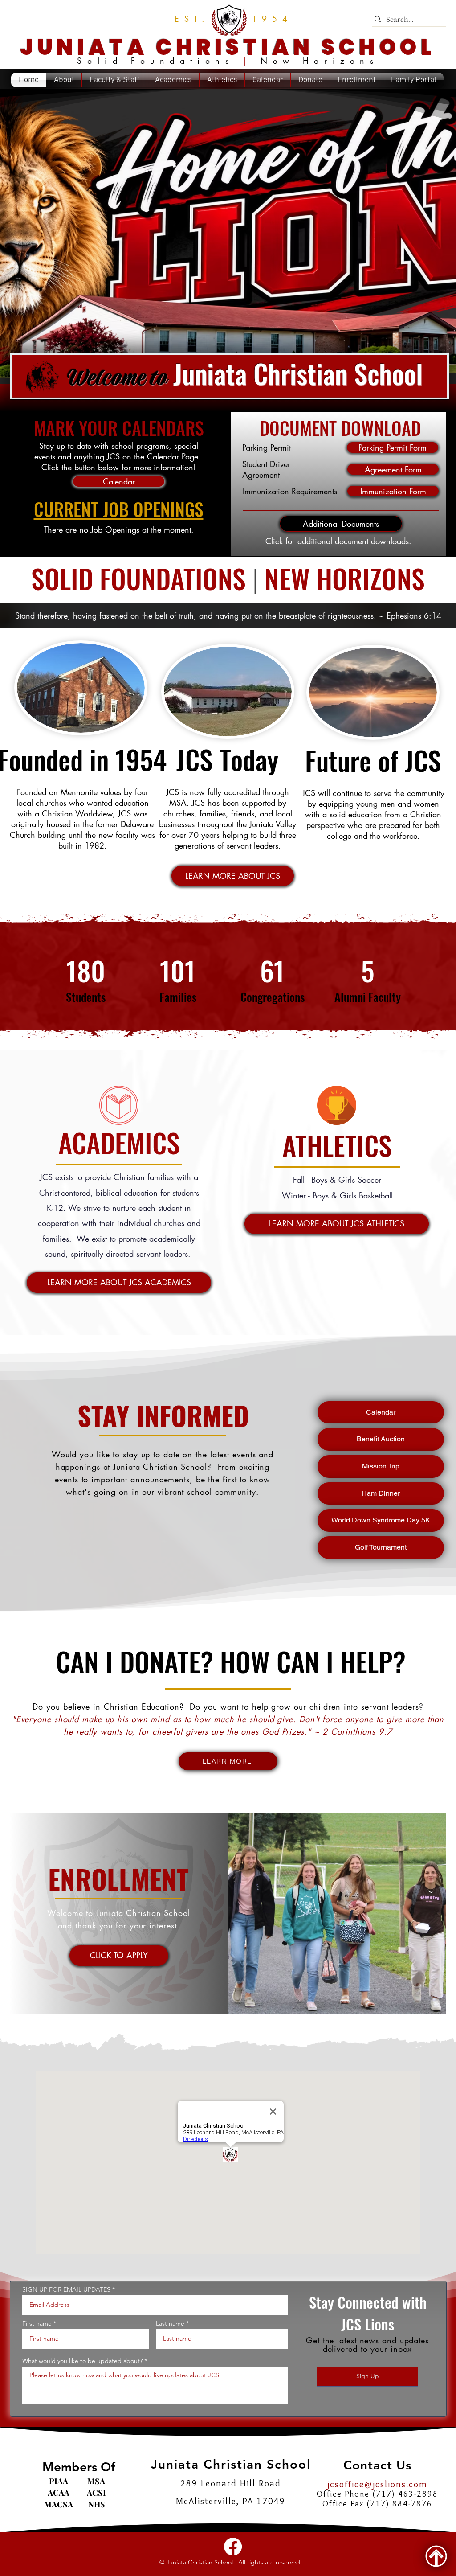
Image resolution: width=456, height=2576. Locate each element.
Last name (170, 2323)
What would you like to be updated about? (82, 2361)
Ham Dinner (381, 1493)
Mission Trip (381, 1466)
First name (37, 2323)
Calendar (381, 1412)
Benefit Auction (381, 1439)
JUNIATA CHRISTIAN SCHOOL (228, 47)
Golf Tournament (381, 1547)
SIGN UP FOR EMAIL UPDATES (66, 2289)
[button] (228, 237)
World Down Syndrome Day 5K (381, 1520)
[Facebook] (233, 2547)
